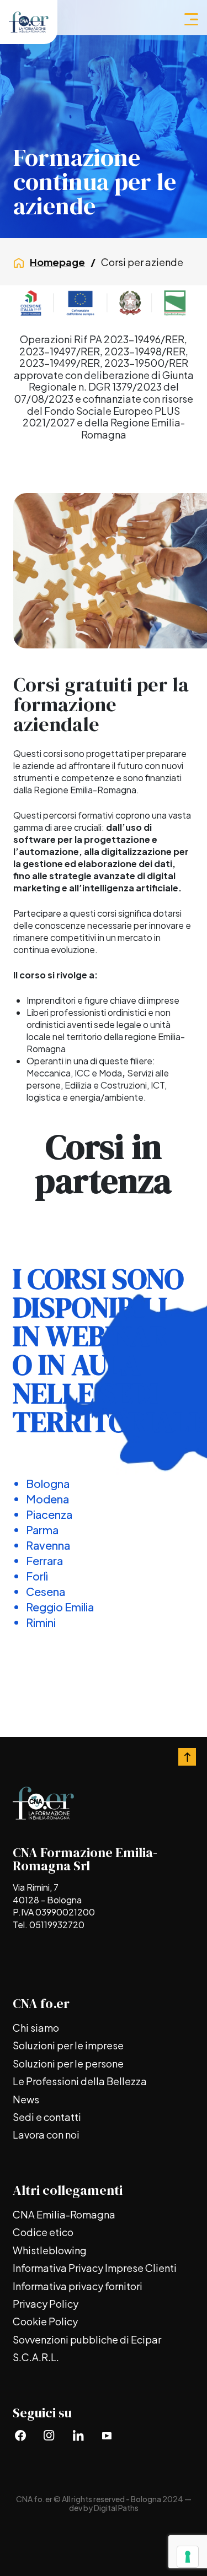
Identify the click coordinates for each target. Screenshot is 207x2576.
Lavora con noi (46, 2134)
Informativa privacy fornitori (78, 2286)
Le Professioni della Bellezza (80, 2081)
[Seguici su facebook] (20, 2435)
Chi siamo (36, 2028)
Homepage (57, 262)
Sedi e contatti (47, 2117)
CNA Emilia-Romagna (64, 2214)
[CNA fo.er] (29, 22)
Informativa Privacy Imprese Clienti (95, 2268)
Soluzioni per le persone (68, 2063)
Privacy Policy (46, 2304)
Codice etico (43, 2232)
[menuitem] (103, 2028)
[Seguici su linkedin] (78, 2435)
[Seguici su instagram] (49, 2435)
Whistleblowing (50, 2250)
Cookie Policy (45, 2321)
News (26, 2099)
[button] (191, 19)
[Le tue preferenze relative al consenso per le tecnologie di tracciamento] (188, 2557)
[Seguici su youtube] (107, 2435)
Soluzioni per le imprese (68, 2045)
